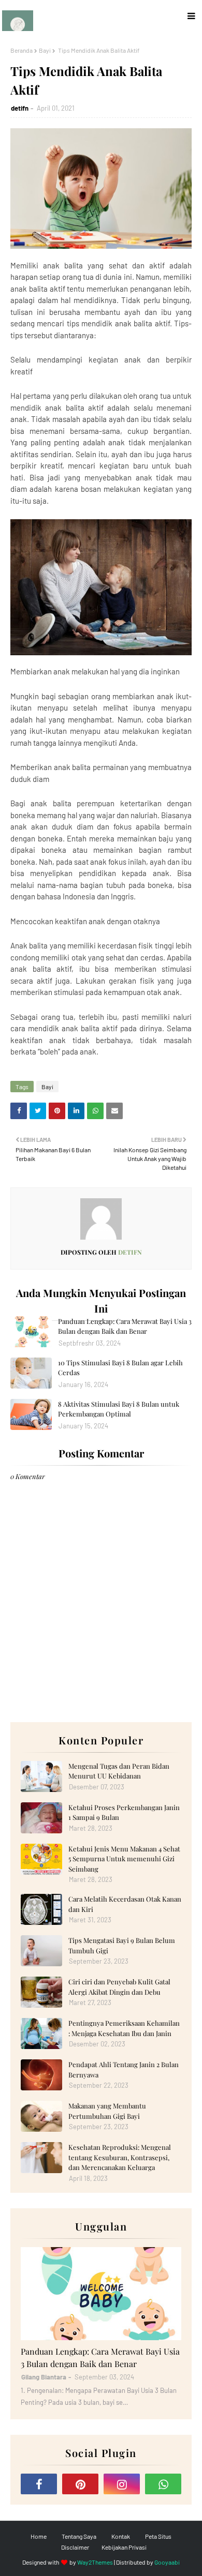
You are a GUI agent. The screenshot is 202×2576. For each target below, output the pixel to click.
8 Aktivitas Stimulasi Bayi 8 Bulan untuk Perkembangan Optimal (119, 1409)
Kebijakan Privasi (124, 2547)
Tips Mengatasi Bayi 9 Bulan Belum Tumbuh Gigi (122, 1945)
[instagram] (122, 2484)
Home (39, 2536)
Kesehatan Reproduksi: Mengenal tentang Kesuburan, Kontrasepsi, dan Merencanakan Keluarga (120, 2157)
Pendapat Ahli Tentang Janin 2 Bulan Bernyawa (124, 2069)
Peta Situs (158, 2536)
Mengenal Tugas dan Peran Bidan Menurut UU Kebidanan (119, 1771)
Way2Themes (95, 2562)
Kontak (121, 2536)
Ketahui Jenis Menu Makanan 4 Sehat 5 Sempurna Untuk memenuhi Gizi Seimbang (124, 1859)
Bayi (45, 50)
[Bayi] (101, 2294)
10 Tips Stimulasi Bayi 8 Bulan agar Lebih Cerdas (120, 1368)
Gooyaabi (167, 2562)
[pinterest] (80, 2484)
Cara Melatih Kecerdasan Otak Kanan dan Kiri (125, 1904)
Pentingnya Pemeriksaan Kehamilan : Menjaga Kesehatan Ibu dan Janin (124, 2028)
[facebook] (39, 2484)
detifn (20, 108)
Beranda (21, 50)
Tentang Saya (79, 2536)
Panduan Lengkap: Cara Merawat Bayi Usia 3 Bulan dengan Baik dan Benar (125, 1326)
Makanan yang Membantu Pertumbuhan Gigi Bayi (107, 2111)
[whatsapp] (163, 2484)
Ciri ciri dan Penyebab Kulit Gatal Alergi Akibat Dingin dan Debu (119, 1987)
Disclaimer (75, 2547)
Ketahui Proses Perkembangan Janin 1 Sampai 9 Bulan (124, 1812)
